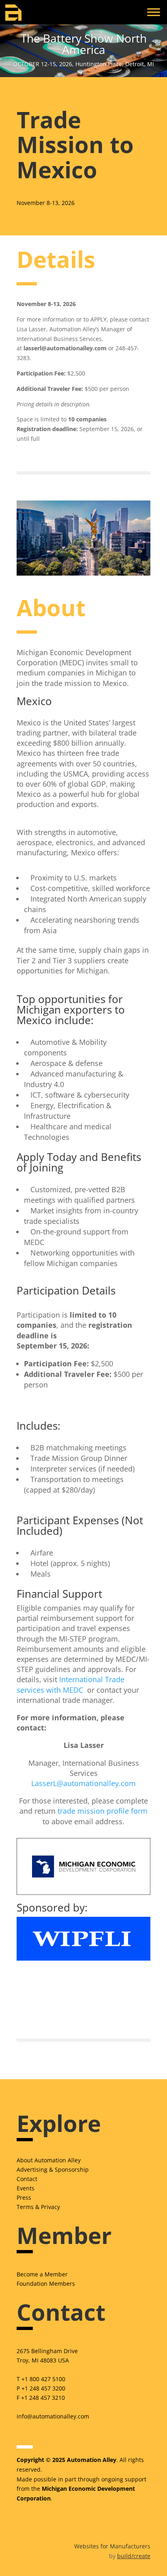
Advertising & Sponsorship (53, 2169)
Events (26, 2188)
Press (24, 2197)
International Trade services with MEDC (71, 1684)
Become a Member (42, 2274)
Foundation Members (46, 2284)
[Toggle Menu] (154, 12)
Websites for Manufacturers (112, 2546)
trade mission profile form (103, 1811)
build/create (134, 2556)
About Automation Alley (49, 2160)
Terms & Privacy (38, 2207)
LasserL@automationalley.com (83, 1783)
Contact (27, 2179)
